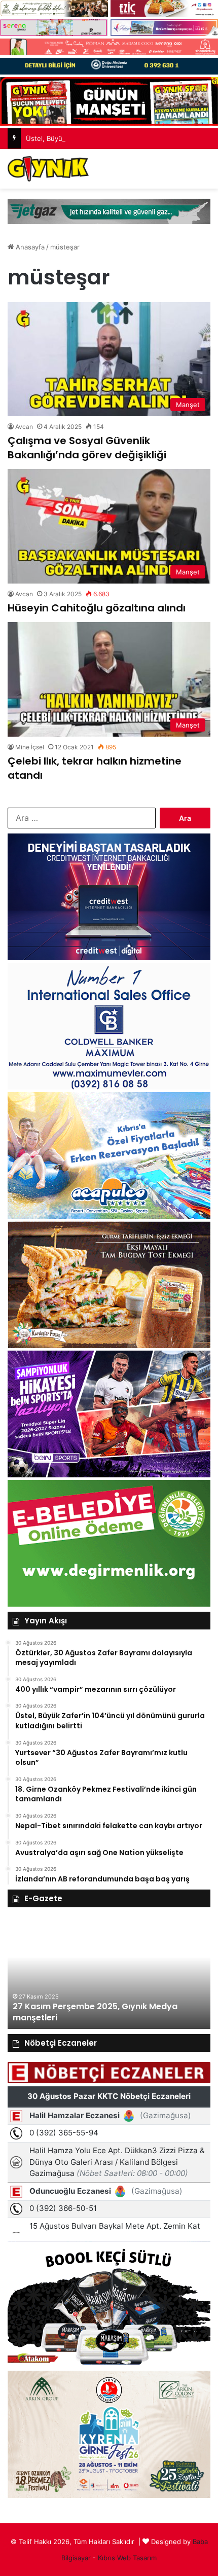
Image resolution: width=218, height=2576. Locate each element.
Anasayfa (29, 247)
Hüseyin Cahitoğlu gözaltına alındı (97, 608)
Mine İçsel (30, 747)
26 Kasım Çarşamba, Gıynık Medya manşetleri (109, 2018)
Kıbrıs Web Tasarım (127, 2558)
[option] (110, 1973)
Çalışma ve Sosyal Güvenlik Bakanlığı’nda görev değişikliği (87, 448)
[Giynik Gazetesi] (48, 169)
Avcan (24, 427)
